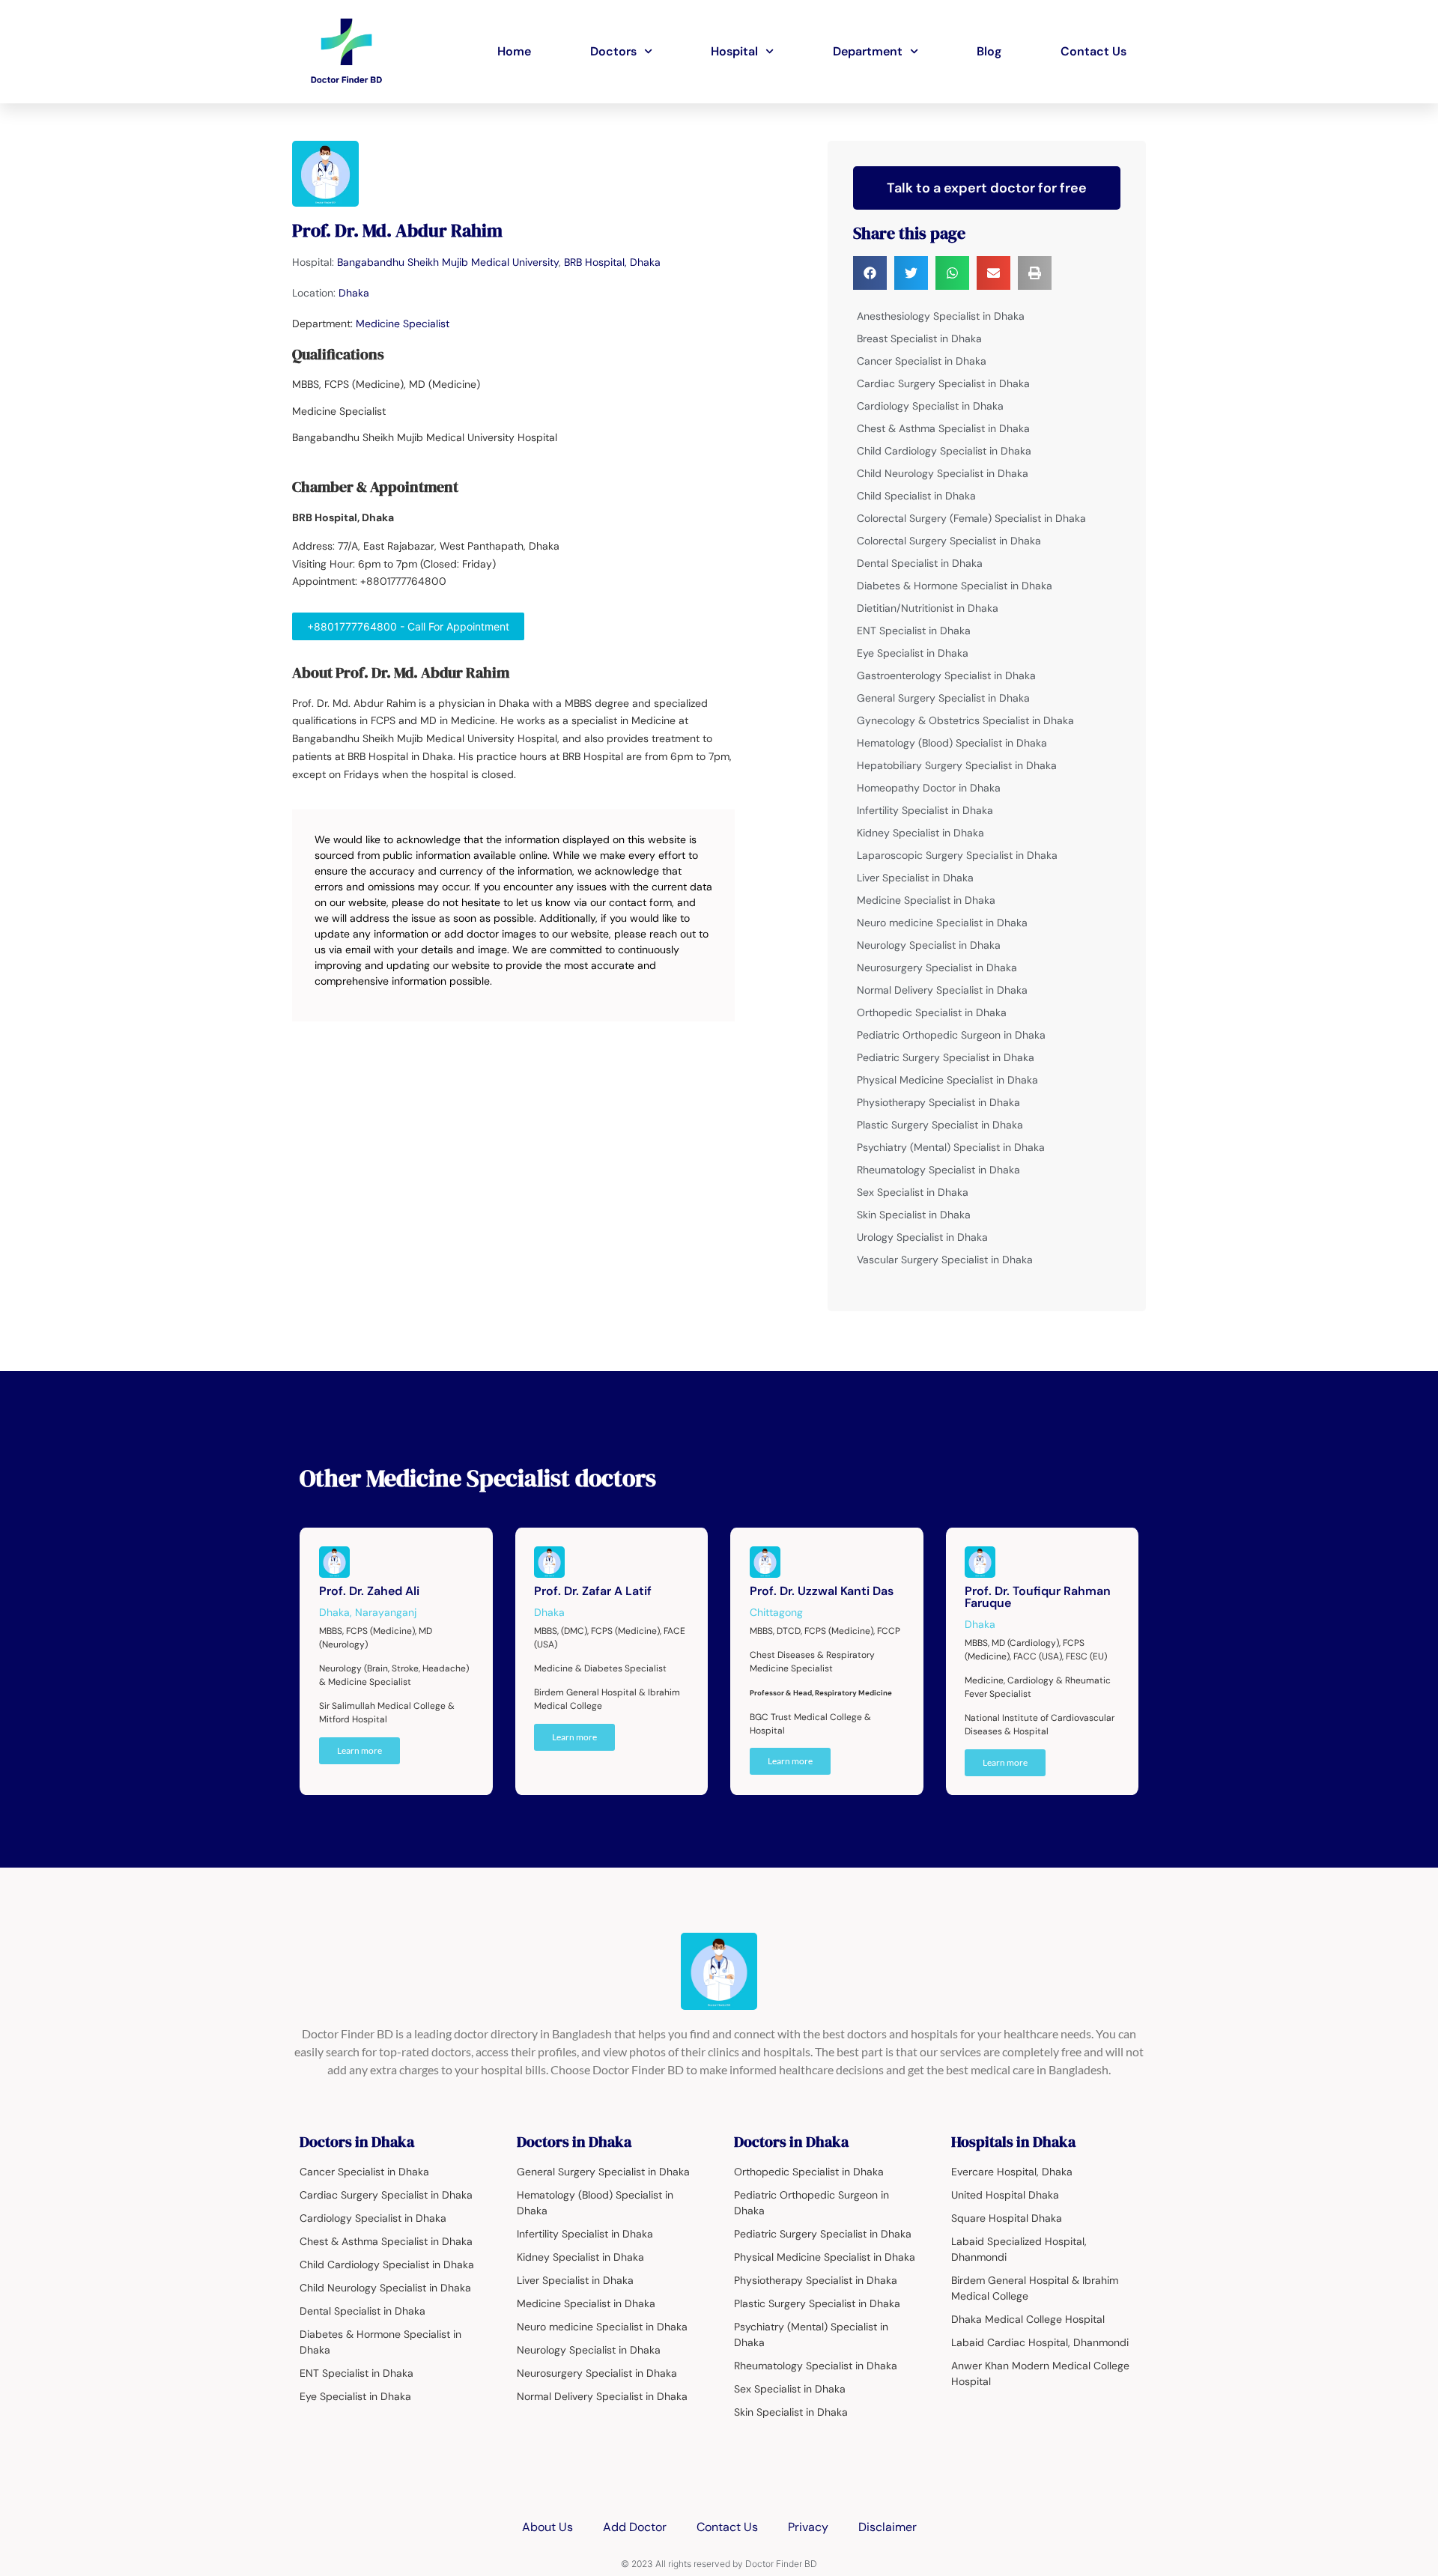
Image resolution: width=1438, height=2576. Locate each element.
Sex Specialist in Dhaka (913, 1192)
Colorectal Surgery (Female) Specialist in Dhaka (971, 518)
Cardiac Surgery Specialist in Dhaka (943, 383)
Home (514, 51)
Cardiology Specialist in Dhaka (930, 406)
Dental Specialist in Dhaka (920, 563)
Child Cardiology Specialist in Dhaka (944, 451)
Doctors (613, 51)
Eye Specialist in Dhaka (913, 653)
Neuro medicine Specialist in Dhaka (942, 923)
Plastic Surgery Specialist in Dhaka (940, 1125)
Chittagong (776, 1612)
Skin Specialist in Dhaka (914, 1215)
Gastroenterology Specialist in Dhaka (946, 675)
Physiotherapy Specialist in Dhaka (938, 1102)
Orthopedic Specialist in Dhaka (932, 1012)
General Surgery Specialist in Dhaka (943, 698)
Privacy (808, 2527)
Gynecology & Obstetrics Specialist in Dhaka (965, 720)
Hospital (734, 51)
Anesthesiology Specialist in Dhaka (941, 316)
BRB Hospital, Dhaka (612, 262)
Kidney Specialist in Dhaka (920, 833)
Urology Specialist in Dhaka (922, 1237)
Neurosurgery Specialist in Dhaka (937, 967)
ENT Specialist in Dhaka (914, 631)
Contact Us (1093, 51)
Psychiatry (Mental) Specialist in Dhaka (951, 1147)
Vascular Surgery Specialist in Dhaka (945, 1260)
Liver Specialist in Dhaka (915, 878)
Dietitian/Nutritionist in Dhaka (928, 608)
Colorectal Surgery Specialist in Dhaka (949, 541)
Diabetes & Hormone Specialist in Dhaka (955, 586)
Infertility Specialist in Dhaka (925, 810)
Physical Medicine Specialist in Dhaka (947, 1080)
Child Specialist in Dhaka (916, 496)
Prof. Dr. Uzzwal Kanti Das (822, 1591)
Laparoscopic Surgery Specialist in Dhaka (957, 855)
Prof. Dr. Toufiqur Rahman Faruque (1038, 1597)
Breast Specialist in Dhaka (919, 338)
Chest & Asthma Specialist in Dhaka (943, 428)
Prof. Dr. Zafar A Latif (593, 1591)
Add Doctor (635, 2527)
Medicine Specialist (403, 323)
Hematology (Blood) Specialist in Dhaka (952, 743)
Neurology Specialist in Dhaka (929, 945)
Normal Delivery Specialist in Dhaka (942, 990)
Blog (989, 51)
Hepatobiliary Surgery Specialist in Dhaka (957, 765)
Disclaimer (888, 2527)
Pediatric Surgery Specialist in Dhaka (946, 1057)
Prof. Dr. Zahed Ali (369, 1591)
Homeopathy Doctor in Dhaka (929, 788)
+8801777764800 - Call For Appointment (408, 626)
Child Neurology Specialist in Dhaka (943, 473)
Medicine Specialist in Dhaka (926, 900)
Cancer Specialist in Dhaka (922, 361)
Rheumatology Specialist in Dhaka (938, 1170)
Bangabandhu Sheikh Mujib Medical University (448, 262)
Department (868, 51)
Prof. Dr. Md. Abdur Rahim (397, 230)
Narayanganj (386, 1612)
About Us (547, 2527)
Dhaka (354, 293)
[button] (870, 273)
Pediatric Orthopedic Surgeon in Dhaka (951, 1035)
